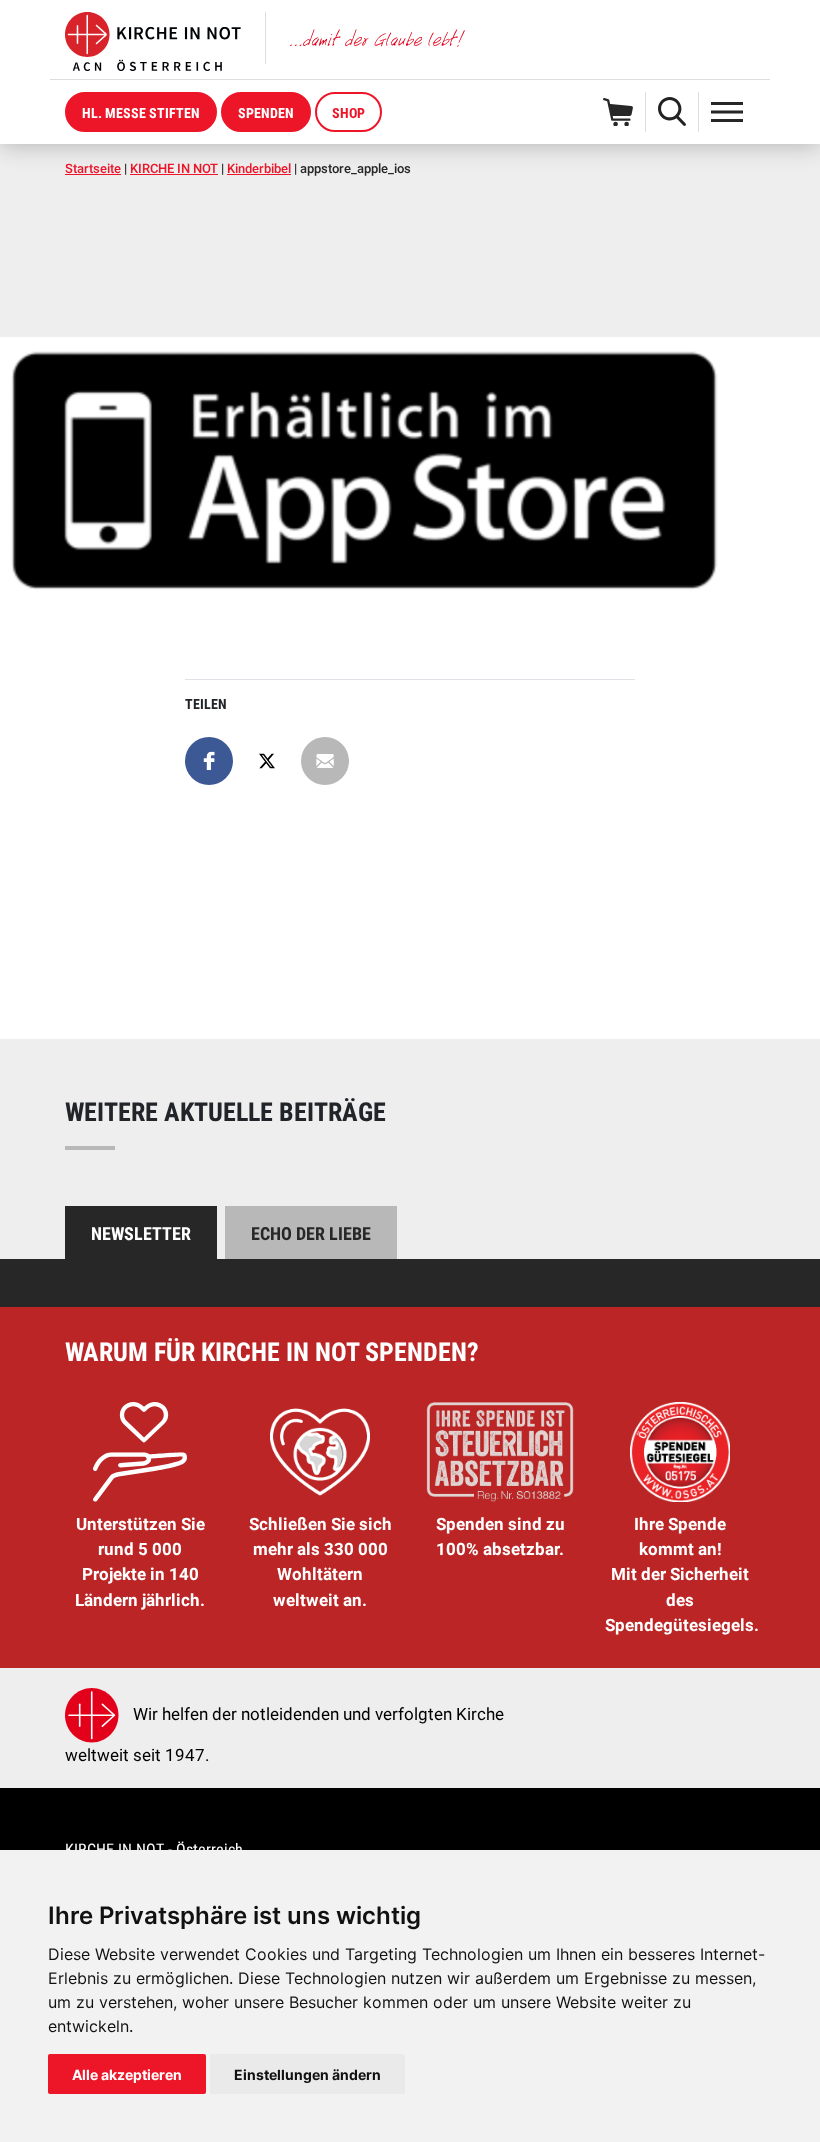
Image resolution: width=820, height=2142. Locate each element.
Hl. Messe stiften (141, 113)
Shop (348, 113)
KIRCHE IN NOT (174, 168)
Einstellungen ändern (307, 2074)
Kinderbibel (259, 168)
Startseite (93, 168)
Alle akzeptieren (127, 2074)
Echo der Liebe (311, 1233)
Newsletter (141, 1233)
